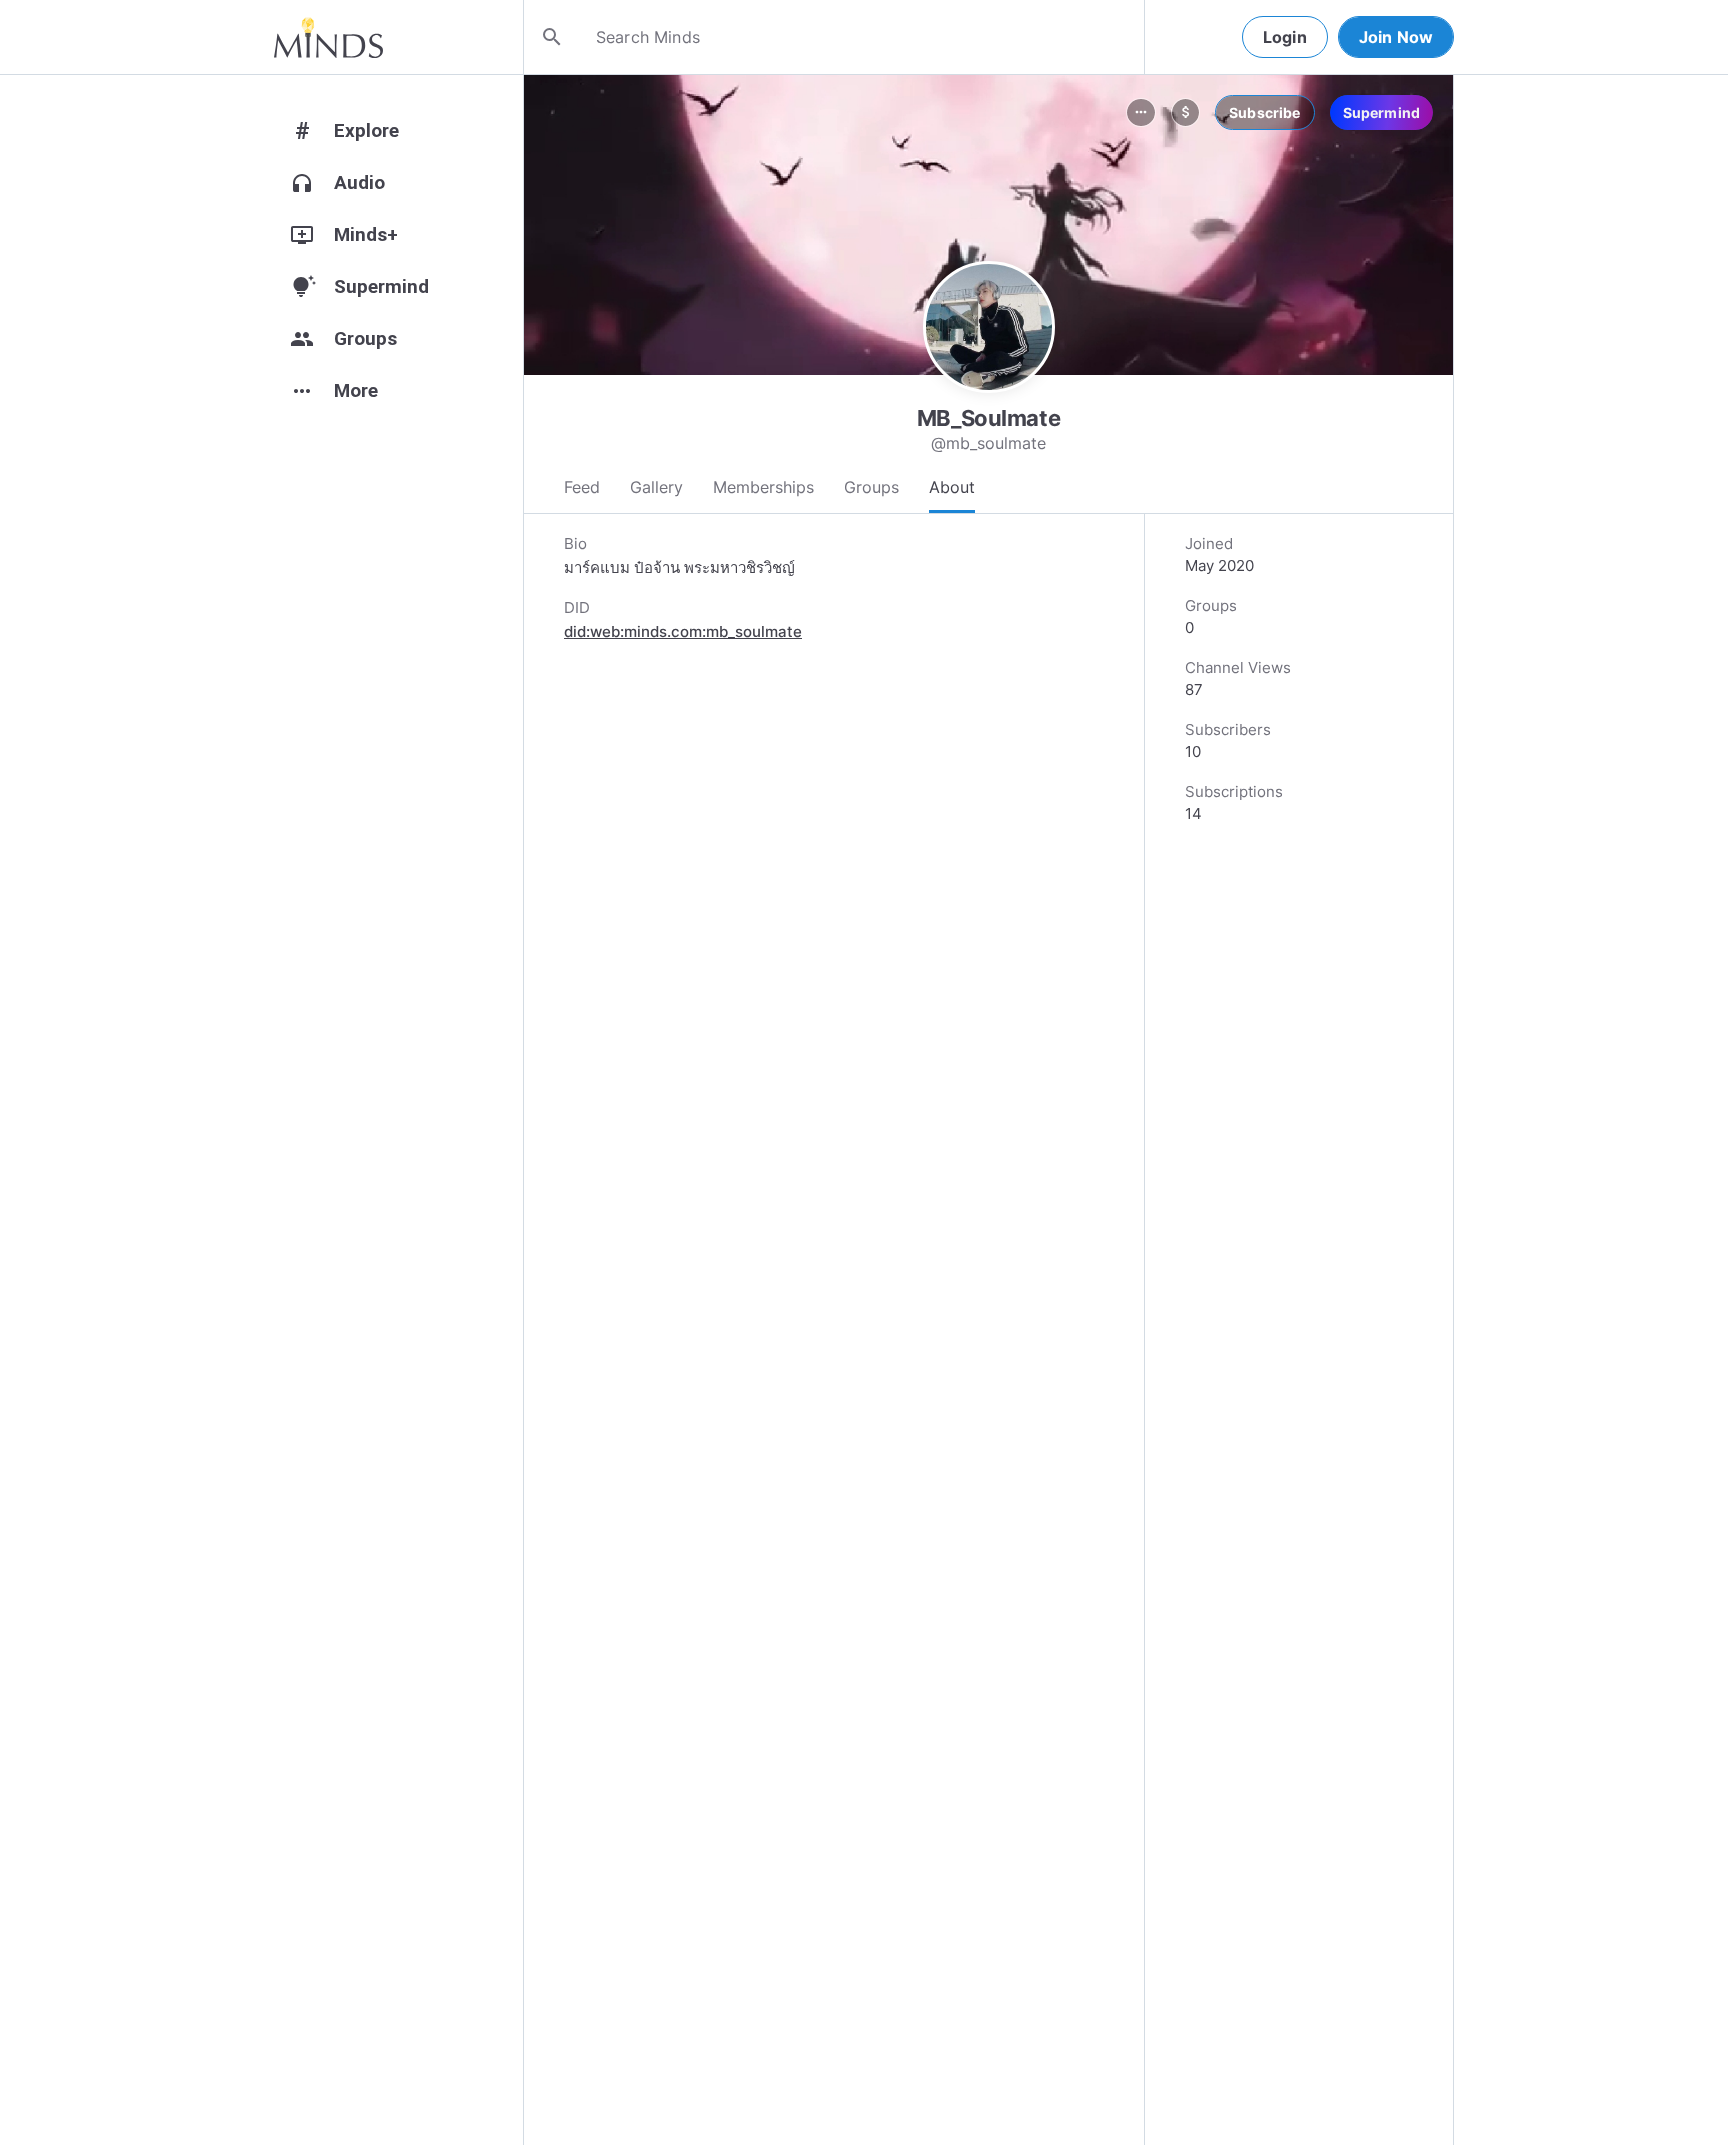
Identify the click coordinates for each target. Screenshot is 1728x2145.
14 (1193, 813)
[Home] (328, 37)
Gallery (656, 487)
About (952, 487)
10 (1193, 751)
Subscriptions (1234, 791)
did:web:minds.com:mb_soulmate (683, 631)
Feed (582, 487)
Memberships (763, 487)
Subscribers (1228, 729)
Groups (871, 487)
